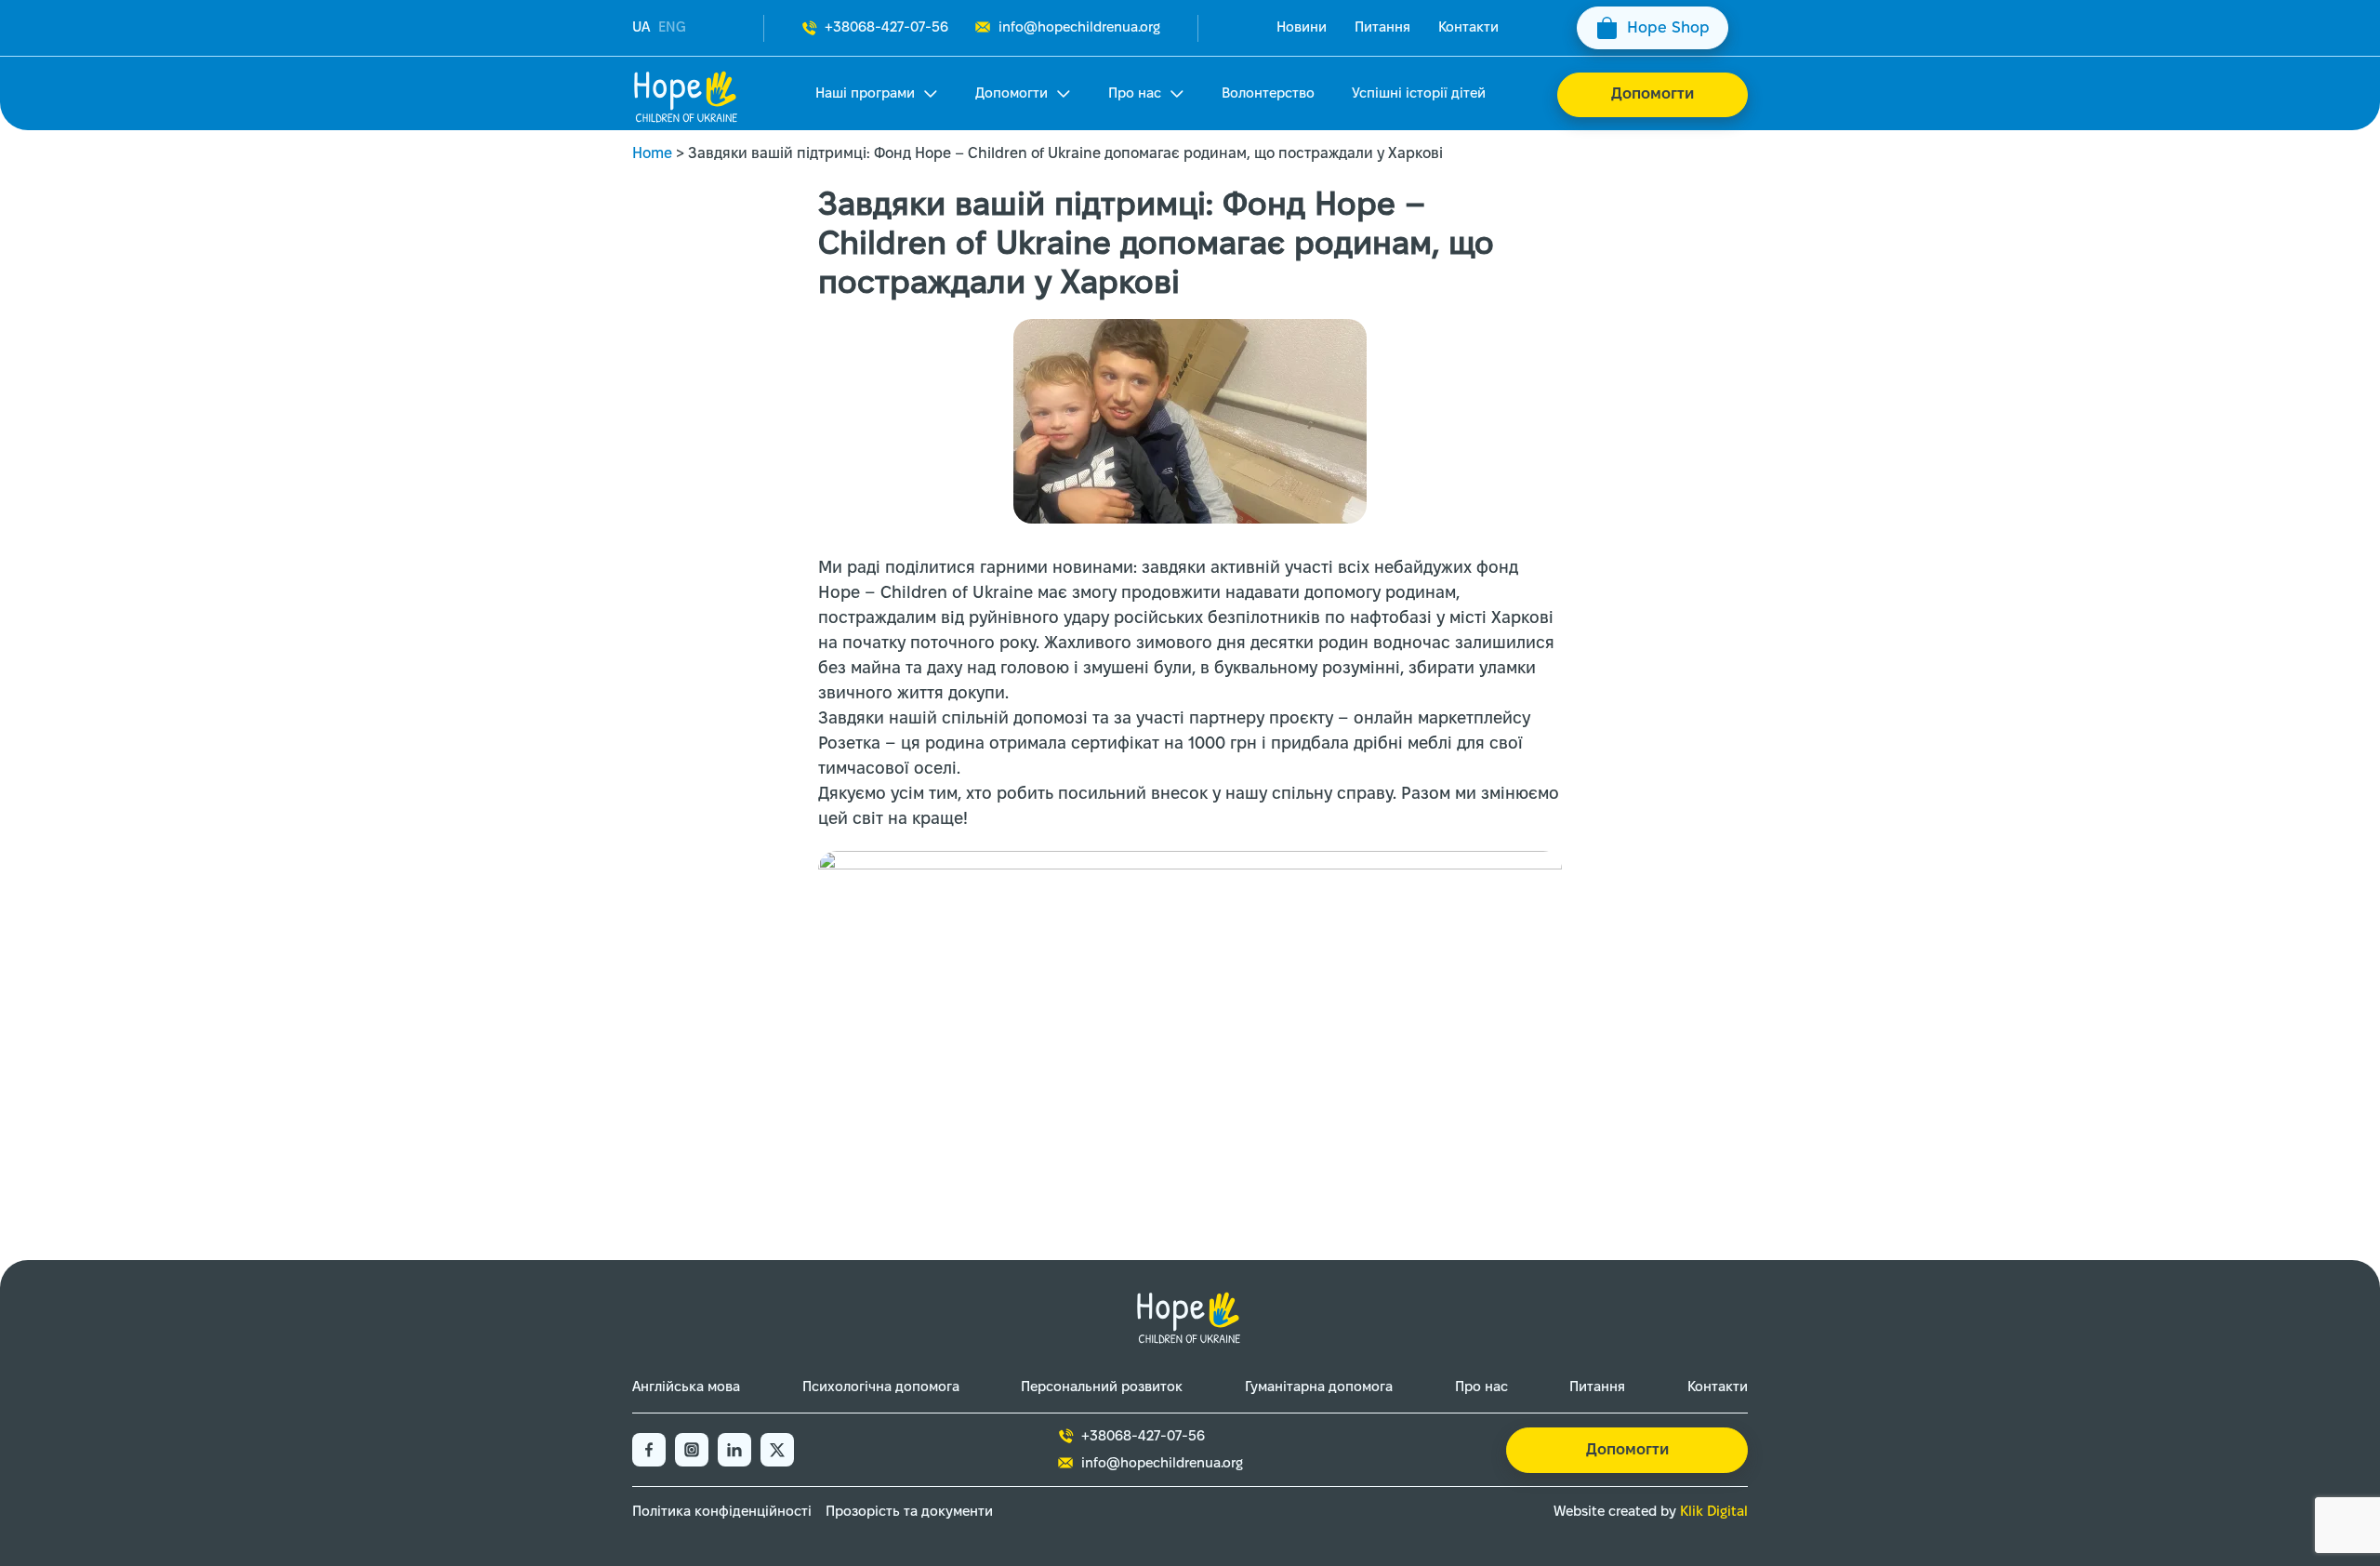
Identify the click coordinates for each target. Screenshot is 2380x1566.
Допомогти (1011, 94)
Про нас (1135, 94)
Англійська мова (686, 1387)
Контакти (1468, 28)
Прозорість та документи (909, 1512)
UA (641, 28)
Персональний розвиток (1102, 1387)
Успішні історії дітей (1419, 94)
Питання (1382, 28)
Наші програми (865, 94)
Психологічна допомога (881, 1387)
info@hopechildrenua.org (1079, 28)
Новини (1302, 28)
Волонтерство (1268, 94)
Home (652, 154)
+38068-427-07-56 (886, 28)
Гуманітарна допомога (1319, 1387)
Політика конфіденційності (722, 1512)
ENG (672, 28)
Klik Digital (1714, 1512)
